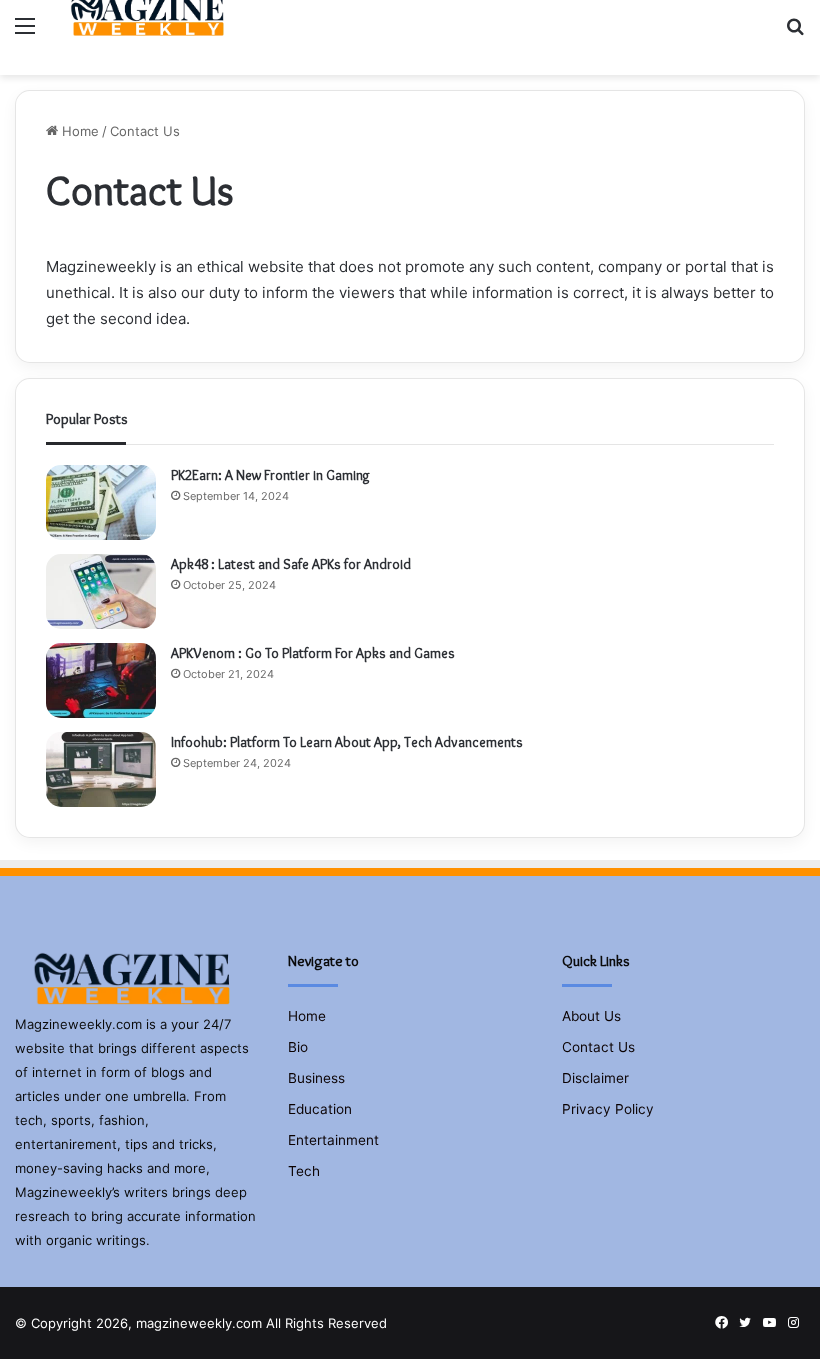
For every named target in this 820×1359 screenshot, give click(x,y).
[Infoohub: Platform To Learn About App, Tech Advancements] (101, 769)
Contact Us (598, 1047)
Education (320, 1109)
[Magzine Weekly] (151, 25)
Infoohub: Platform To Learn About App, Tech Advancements (348, 742)
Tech (304, 1171)
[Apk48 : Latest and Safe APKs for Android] (101, 591)
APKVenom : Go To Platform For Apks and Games (313, 653)
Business (316, 1078)
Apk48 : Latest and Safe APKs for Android (291, 564)
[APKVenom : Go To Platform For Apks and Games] (101, 680)
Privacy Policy (608, 1109)
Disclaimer (595, 1078)
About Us (591, 1016)
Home (78, 131)
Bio (298, 1047)
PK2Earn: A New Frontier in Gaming (270, 475)
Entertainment (333, 1140)
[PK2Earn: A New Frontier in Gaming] (101, 502)
